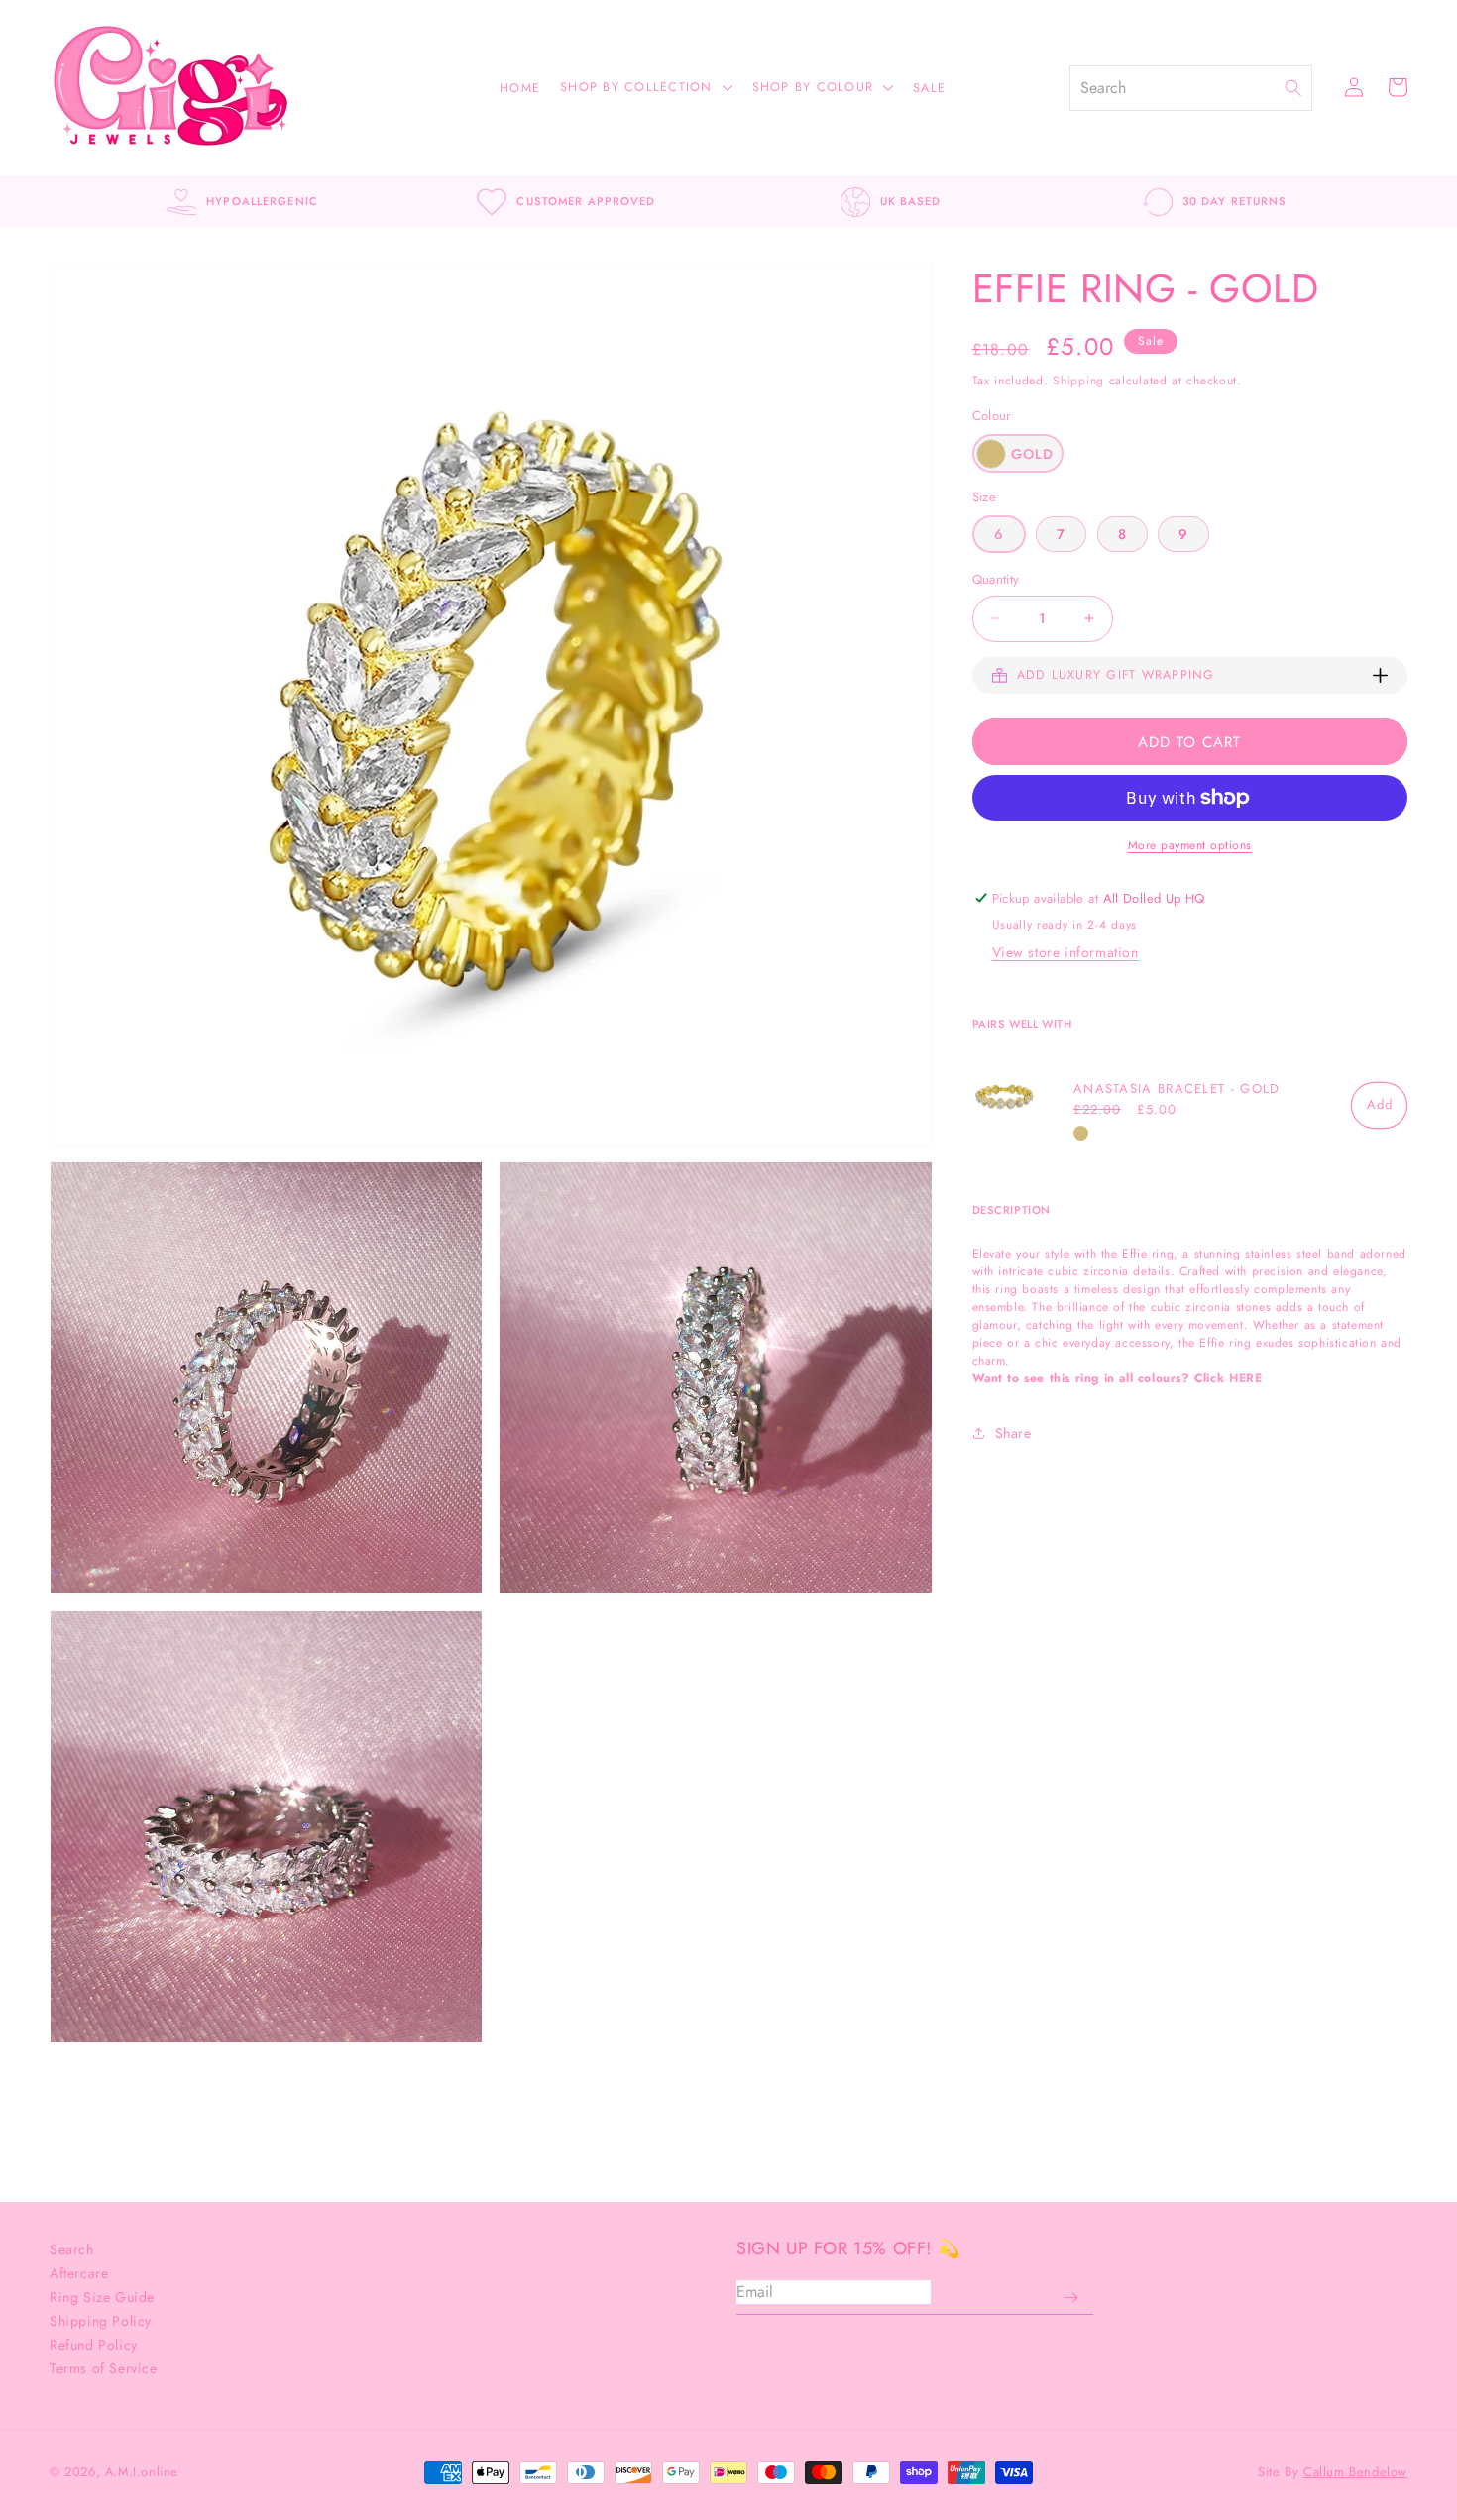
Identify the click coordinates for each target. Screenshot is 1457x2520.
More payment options (1190, 845)
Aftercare (79, 2273)
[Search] (1298, 88)
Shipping (1078, 381)
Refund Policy (94, 2345)
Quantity (996, 579)
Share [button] (1013, 1433)
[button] (656, 89)
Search (72, 2249)
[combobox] (1177, 88)
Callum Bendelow (1355, 2472)
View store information (1065, 952)
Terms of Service (104, 2368)
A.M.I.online (142, 2472)
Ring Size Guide (102, 2297)
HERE (1245, 1377)
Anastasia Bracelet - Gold (1177, 1088)
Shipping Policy (101, 2321)
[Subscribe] (1070, 2298)
